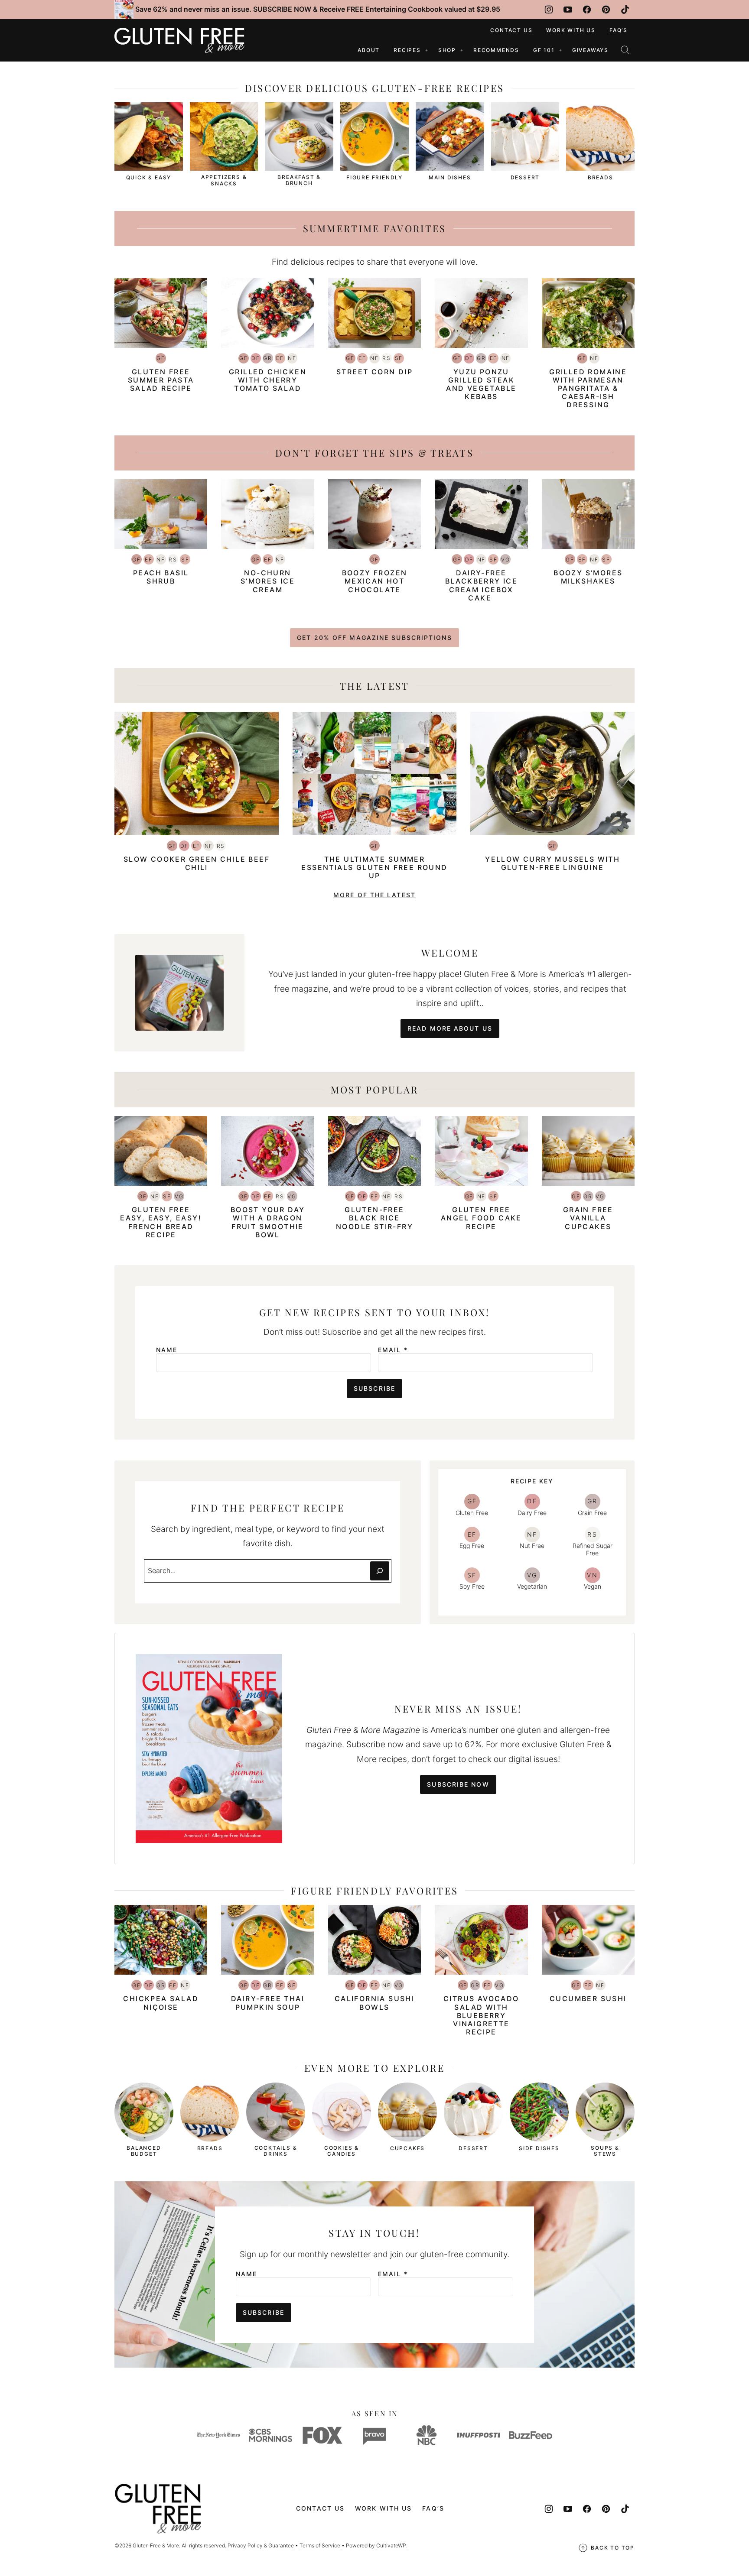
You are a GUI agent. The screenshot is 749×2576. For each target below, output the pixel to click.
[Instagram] (549, 10)
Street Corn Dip (374, 372)
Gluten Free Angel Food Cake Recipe (481, 1218)
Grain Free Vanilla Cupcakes (588, 1218)
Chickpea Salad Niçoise (161, 2003)
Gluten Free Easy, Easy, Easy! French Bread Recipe (161, 1222)
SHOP (447, 50)
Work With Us (571, 30)
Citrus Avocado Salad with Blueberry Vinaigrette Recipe (481, 2015)
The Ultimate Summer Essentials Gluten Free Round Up (374, 867)
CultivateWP (391, 2545)
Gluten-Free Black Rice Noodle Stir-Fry (374, 1218)
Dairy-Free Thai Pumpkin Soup (268, 2003)
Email (393, 1350)
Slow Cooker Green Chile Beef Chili (197, 863)
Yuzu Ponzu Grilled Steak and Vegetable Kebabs (481, 384)
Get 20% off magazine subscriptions (374, 638)
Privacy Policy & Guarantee (261, 2545)
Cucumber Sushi (588, 1999)
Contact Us (511, 30)
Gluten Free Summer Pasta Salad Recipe (161, 380)
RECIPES (407, 50)
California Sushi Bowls (374, 2003)
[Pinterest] (606, 10)
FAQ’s (619, 30)
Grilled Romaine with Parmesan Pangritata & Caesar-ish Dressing (588, 388)
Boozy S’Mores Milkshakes (588, 577)
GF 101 (544, 50)
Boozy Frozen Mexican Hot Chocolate (375, 581)
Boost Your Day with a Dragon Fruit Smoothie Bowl (268, 1222)
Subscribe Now (458, 1784)
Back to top (613, 2548)
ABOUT (369, 50)
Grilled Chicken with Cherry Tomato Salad (268, 380)
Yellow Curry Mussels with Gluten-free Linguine (552, 863)
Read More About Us (450, 1028)
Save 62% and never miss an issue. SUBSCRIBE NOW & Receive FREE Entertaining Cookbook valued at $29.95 (318, 9)
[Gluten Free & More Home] (179, 40)
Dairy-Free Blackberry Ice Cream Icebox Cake (482, 585)
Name (167, 1350)
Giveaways (590, 50)
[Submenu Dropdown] (427, 50)
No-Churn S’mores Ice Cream (268, 581)
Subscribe (374, 1388)
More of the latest (374, 895)
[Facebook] (587, 10)
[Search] (625, 50)
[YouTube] (568, 10)
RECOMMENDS (496, 50)
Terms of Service (320, 2545)
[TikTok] (625, 10)
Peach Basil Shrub (161, 577)
